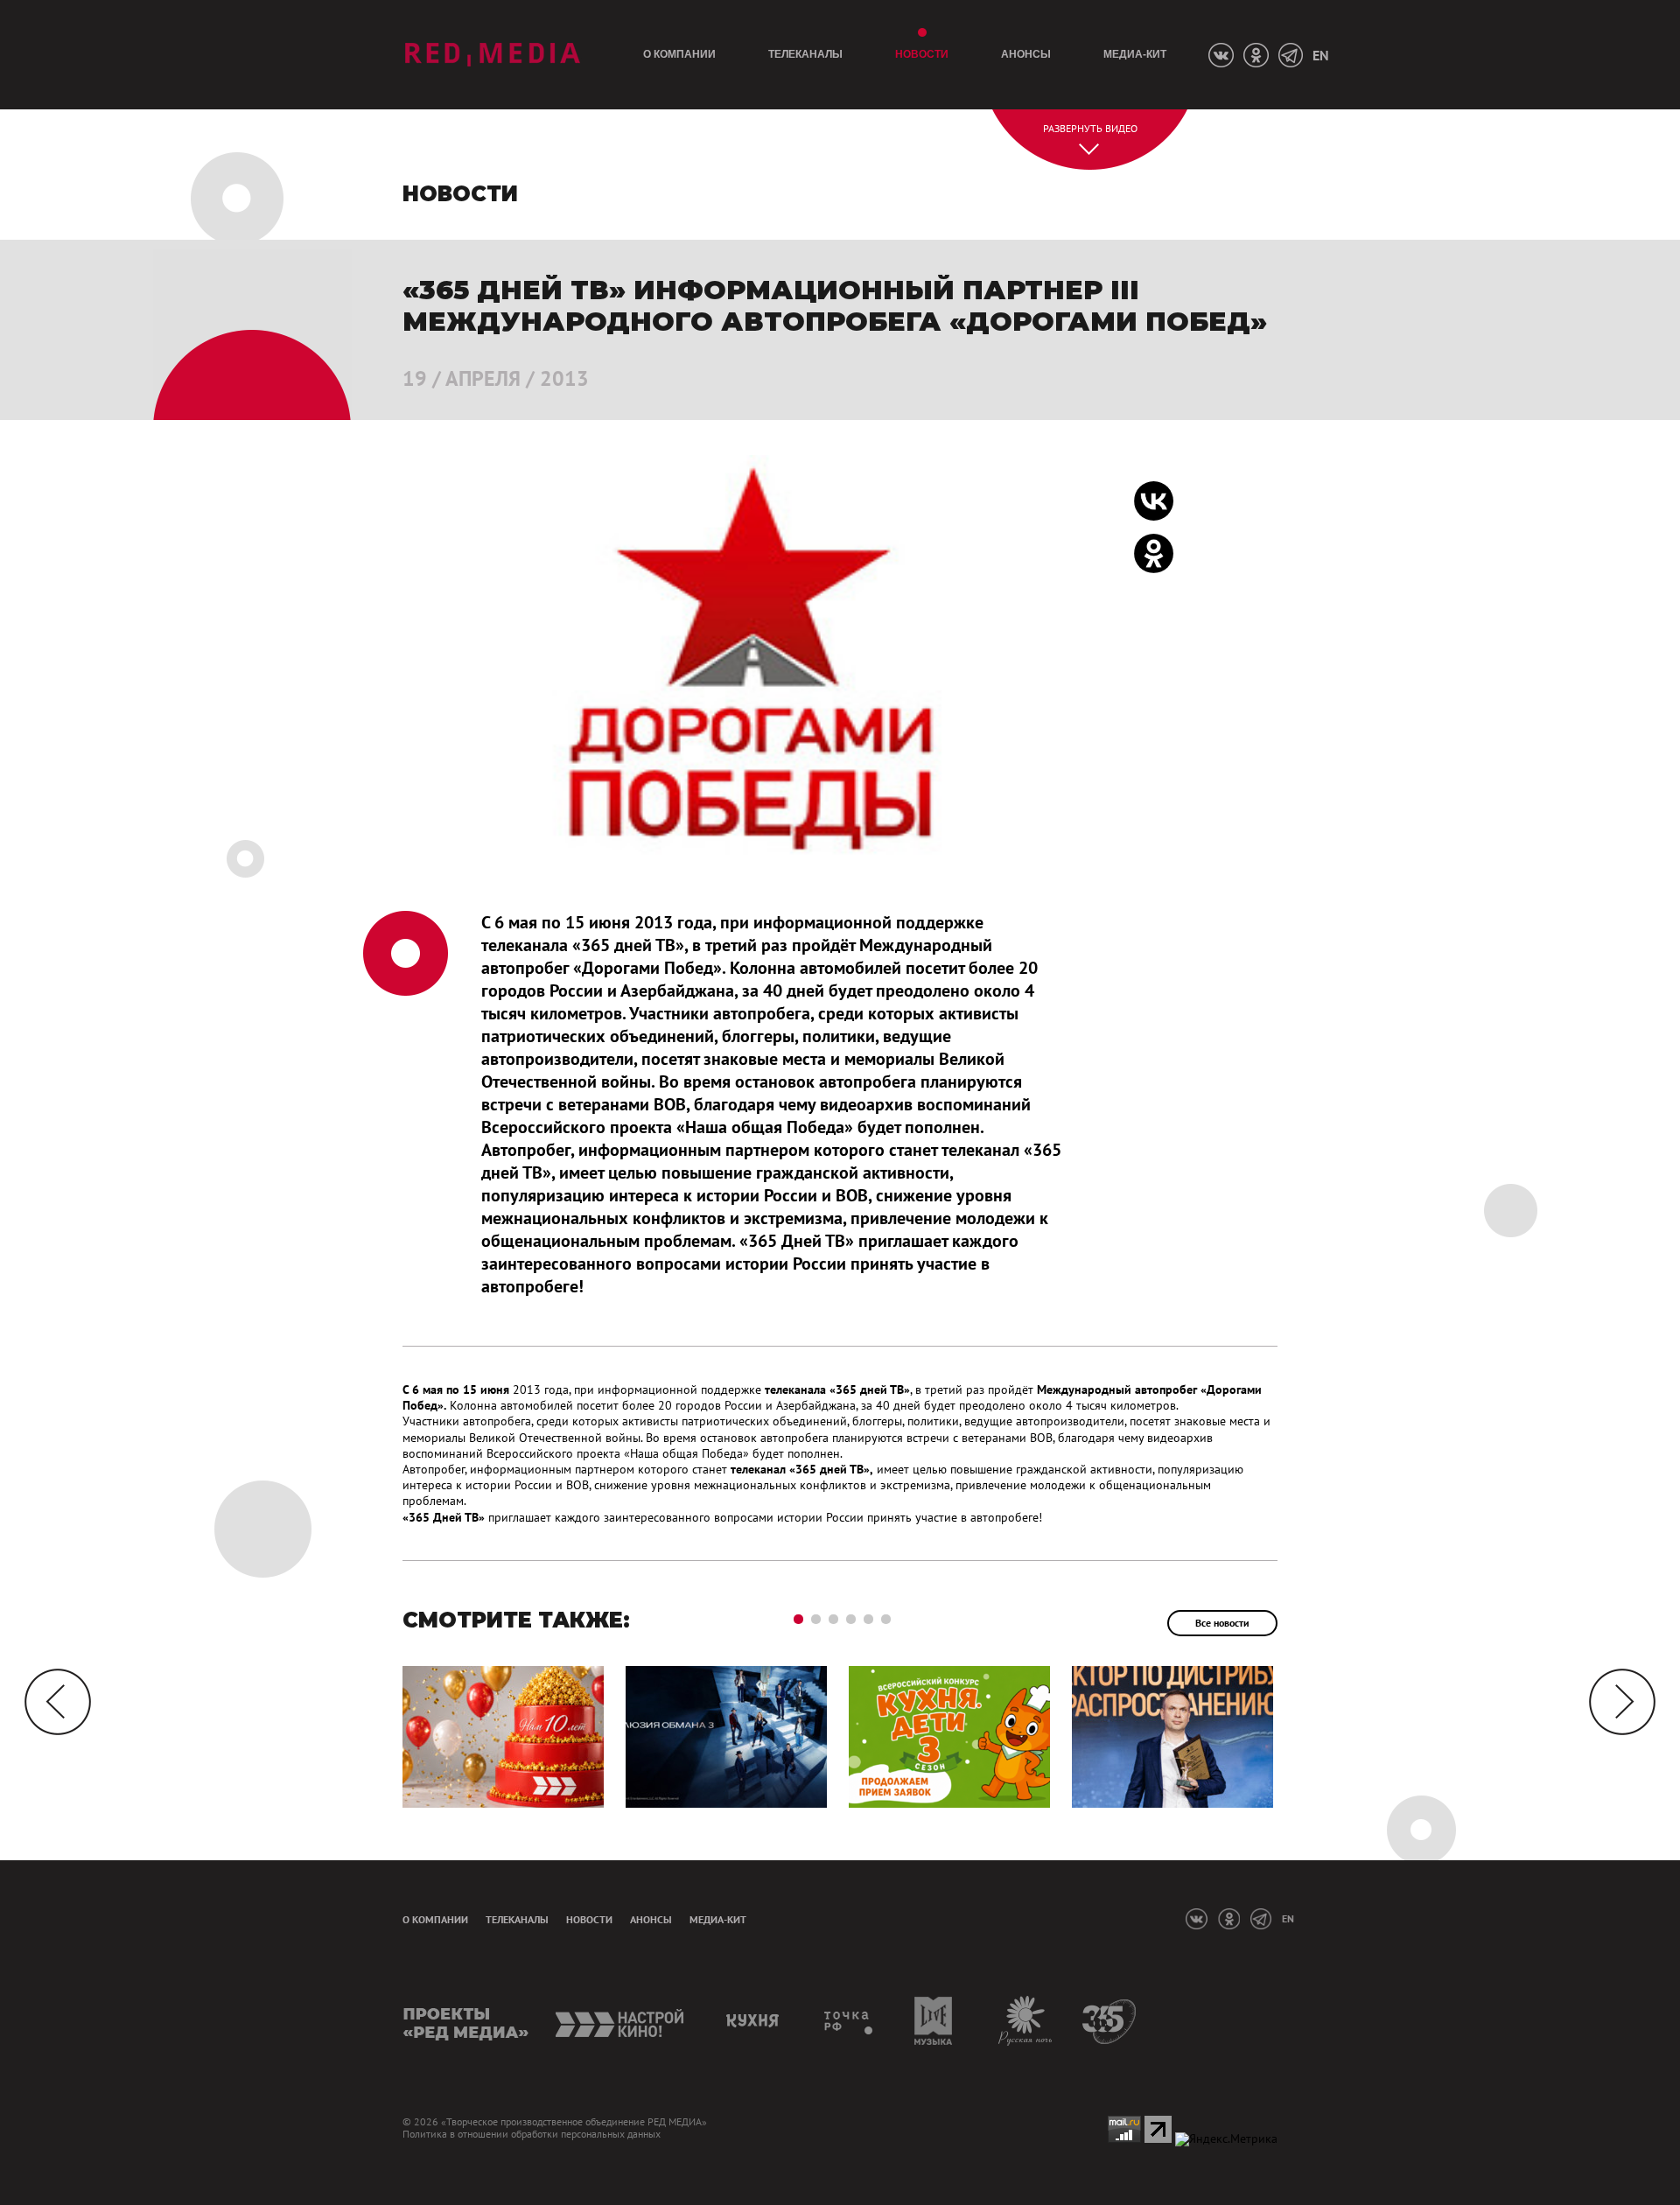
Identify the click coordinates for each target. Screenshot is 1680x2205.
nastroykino (621, 2021)
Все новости (1222, 1623)
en (1320, 55)
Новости (922, 54)
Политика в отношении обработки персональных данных (532, 2134)
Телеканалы (805, 54)
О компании (679, 54)
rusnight (1026, 2021)
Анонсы (1026, 54)
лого (492, 55)
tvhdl (849, 2021)
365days (1110, 2021)
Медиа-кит (1135, 54)
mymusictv (934, 2021)
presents (466, 2021)
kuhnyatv (755, 2021)
